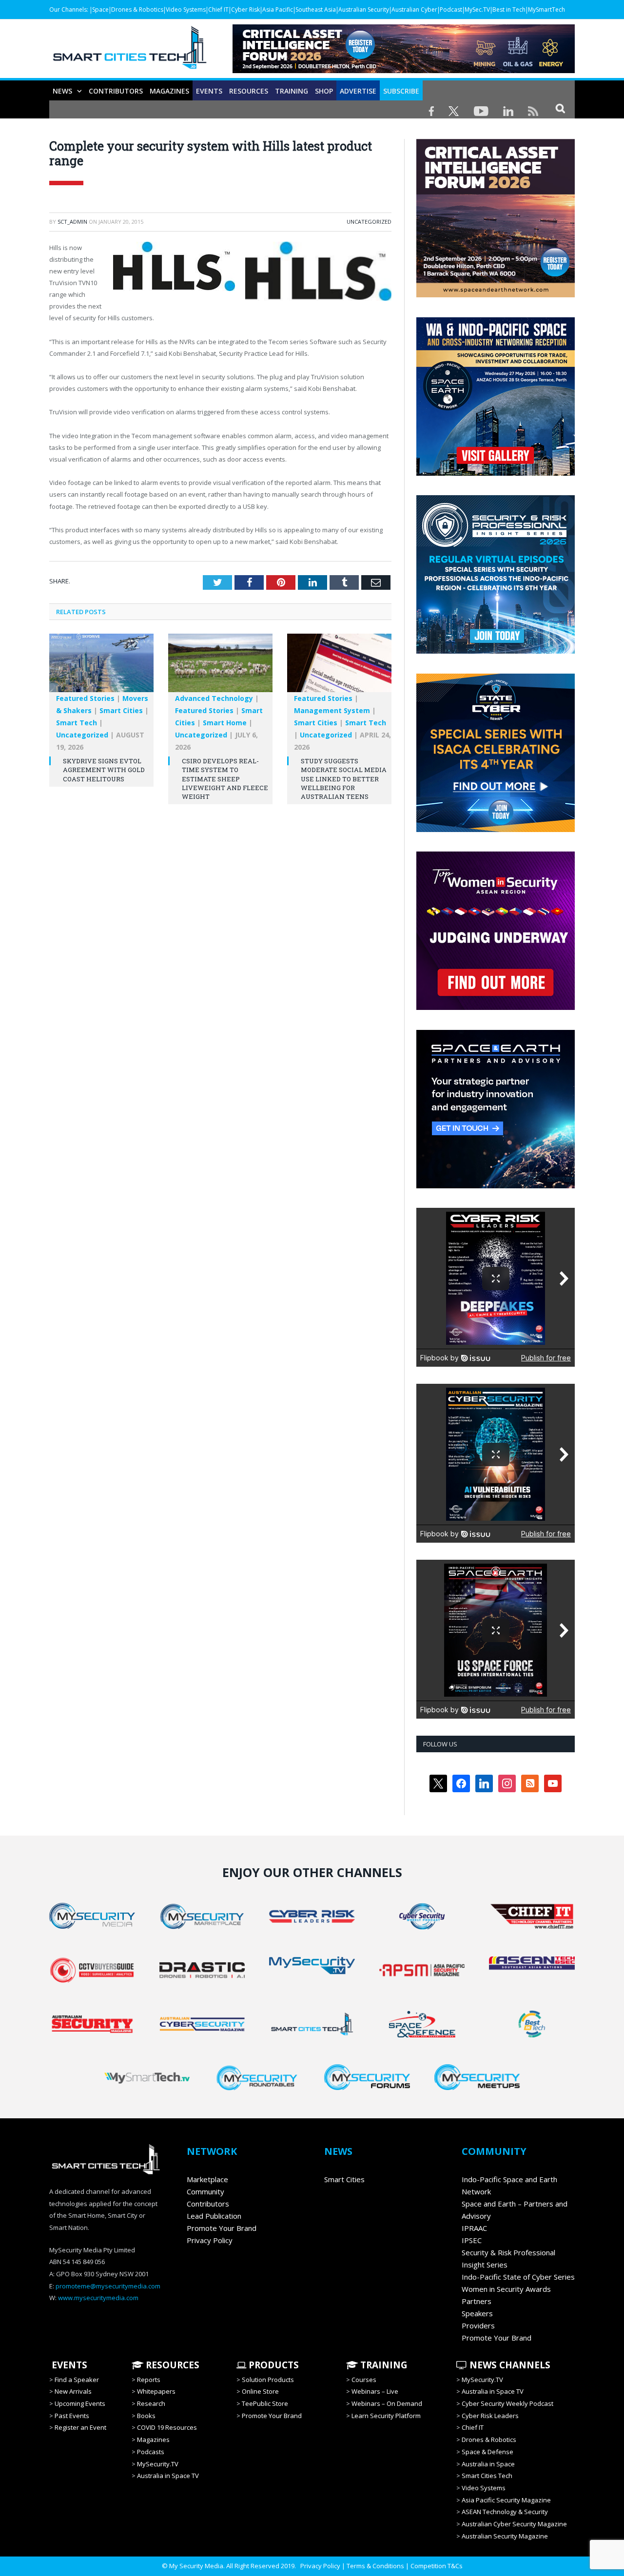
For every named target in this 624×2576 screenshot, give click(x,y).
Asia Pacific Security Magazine (506, 2500)
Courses (364, 2380)
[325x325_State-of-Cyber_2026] (496, 830)
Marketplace (207, 2179)
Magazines (169, 91)
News (62, 91)
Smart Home (225, 723)
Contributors (116, 91)
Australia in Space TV (168, 2476)
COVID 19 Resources (167, 2427)
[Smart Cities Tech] (130, 52)
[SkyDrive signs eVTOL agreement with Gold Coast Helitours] (101, 668)
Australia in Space (488, 2464)
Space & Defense (487, 2452)
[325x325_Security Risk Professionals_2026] (496, 651)
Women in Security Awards (506, 2289)
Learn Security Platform (386, 2416)
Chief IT (218, 10)
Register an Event (80, 2427)
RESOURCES (249, 91)
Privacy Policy (210, 2240)
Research (151, 2403)
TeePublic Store (265, 2403)
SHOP (324, 91)
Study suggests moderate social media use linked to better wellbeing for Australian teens (344, 779)
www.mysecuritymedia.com (98, 2298)
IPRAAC (474, 2228)
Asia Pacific (278, 10)
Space (100, 10)
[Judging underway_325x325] (496, 1007)
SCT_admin (72, 222)
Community (205, 2191)
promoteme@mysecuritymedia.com (108, 2286)
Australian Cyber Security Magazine (514, 2524)
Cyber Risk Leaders (490, 2416)
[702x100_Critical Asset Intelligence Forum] (404, 70)
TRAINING (292, 91)
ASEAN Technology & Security (505, 2512)
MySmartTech (546, 10)
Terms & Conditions (375, 2566)
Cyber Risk (245, 10)
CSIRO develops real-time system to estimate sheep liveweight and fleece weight (225, 779)
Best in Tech (509, 10)
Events (209, 91)
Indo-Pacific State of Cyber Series (518, 2277)
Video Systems (186, 10)
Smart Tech (77, 723)
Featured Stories (85, 698)
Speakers (477, 2313)
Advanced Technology (214, 698)
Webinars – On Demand (387, 2403)
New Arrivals (73, 2391)
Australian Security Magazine (505, 2536)
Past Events (72, 2416)
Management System (332, 710)
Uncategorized (369, 222)
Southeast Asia (316, 10)
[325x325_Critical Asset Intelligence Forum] (496, 295)
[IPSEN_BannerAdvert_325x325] (496, 1186)
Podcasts (151, 2452)
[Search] (560, 108)
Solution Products (268, 2380)
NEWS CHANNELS (509, 2365)
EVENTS (68, 2365)
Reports (149, 2380)
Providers (478, 2325)
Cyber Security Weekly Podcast (507, 2403)
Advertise (358, 91)
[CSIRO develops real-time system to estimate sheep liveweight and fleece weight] (220, 668)
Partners (477, 2301)
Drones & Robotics (137, 10)
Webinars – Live (375, 2391)
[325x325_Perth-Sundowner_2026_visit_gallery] (496, 473)
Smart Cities (121, 710)
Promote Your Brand (222, 2228)
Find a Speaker (77, 2380)
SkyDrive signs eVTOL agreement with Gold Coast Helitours (104, 770)
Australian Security (364, 10)
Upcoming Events (80, 2403)
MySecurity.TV (158, 2464)
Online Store (260, 2391)
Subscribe (401, 91)
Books (146, 2416)
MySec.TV (477, 10)
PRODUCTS (273, 2365)
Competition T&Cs (437, 2566)
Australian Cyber (414, 10)
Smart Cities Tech (487, 2476)
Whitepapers (156, 2391)
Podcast (451, 10)
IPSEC (472, 2240)
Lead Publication (214, 2216)
